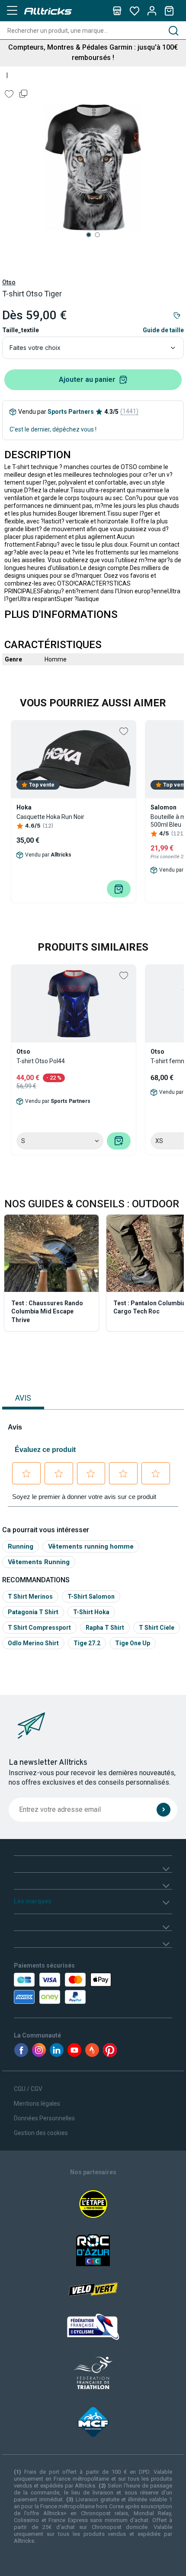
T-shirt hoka (91, 1612)
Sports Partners (71, 412)
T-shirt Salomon (91, 1597)
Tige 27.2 (87, 1643)
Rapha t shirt (105, 1628)
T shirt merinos (30, 1597)
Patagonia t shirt (33, 1612)
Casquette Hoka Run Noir (50, 817)
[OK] (164, 1810)
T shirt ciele (157, 1628)
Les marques (33, 1901)
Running (21, 1546)
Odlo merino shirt (33, 1643)
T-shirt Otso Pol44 (41, 1061)
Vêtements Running (39, 1562)
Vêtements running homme (91, 1546)
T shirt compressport (39, 1628)
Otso (9, 282)
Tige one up (133, 1643)
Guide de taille (163, 330)
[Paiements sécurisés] (64, 1988)
